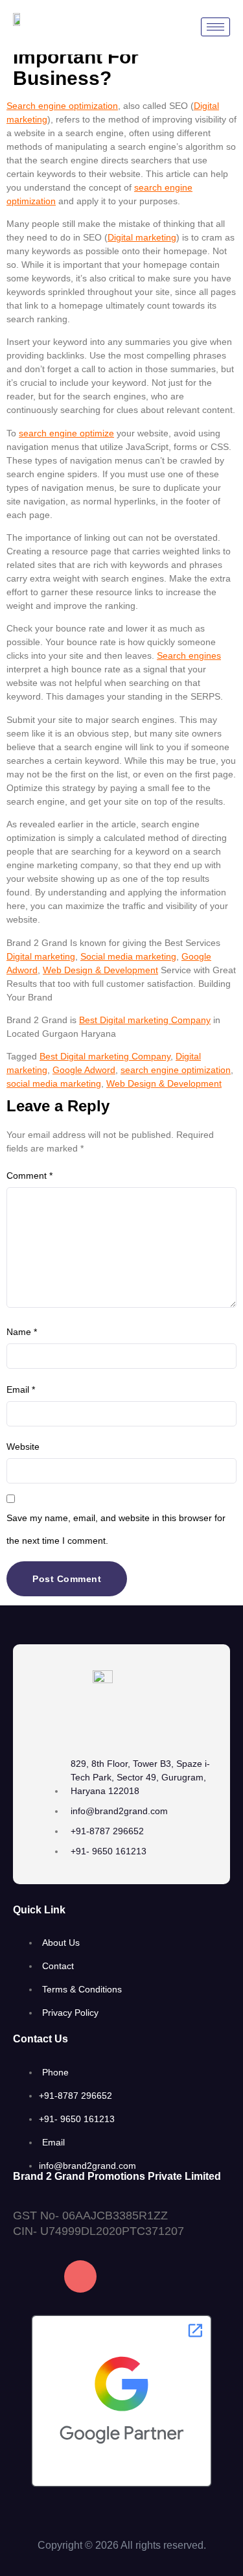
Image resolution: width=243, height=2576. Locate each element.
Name (22, 1332)
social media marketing (54, 1083)
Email (21, 1389)
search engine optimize (66, 433)
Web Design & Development (100, 970)
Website (23, 1447)
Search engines (189, 656)
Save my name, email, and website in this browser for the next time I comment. (116, 1529)
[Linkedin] (132, 2276)
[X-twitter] (183, 2276)
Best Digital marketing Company (145, 1020)
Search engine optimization (62, 106)
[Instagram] (80, 2276)
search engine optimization (176, 1070)
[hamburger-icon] (215, 27)
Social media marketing (128, 956)
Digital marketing (142, 237)
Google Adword (84, 1070)
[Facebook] (29, 2276)
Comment (29, 1176)
